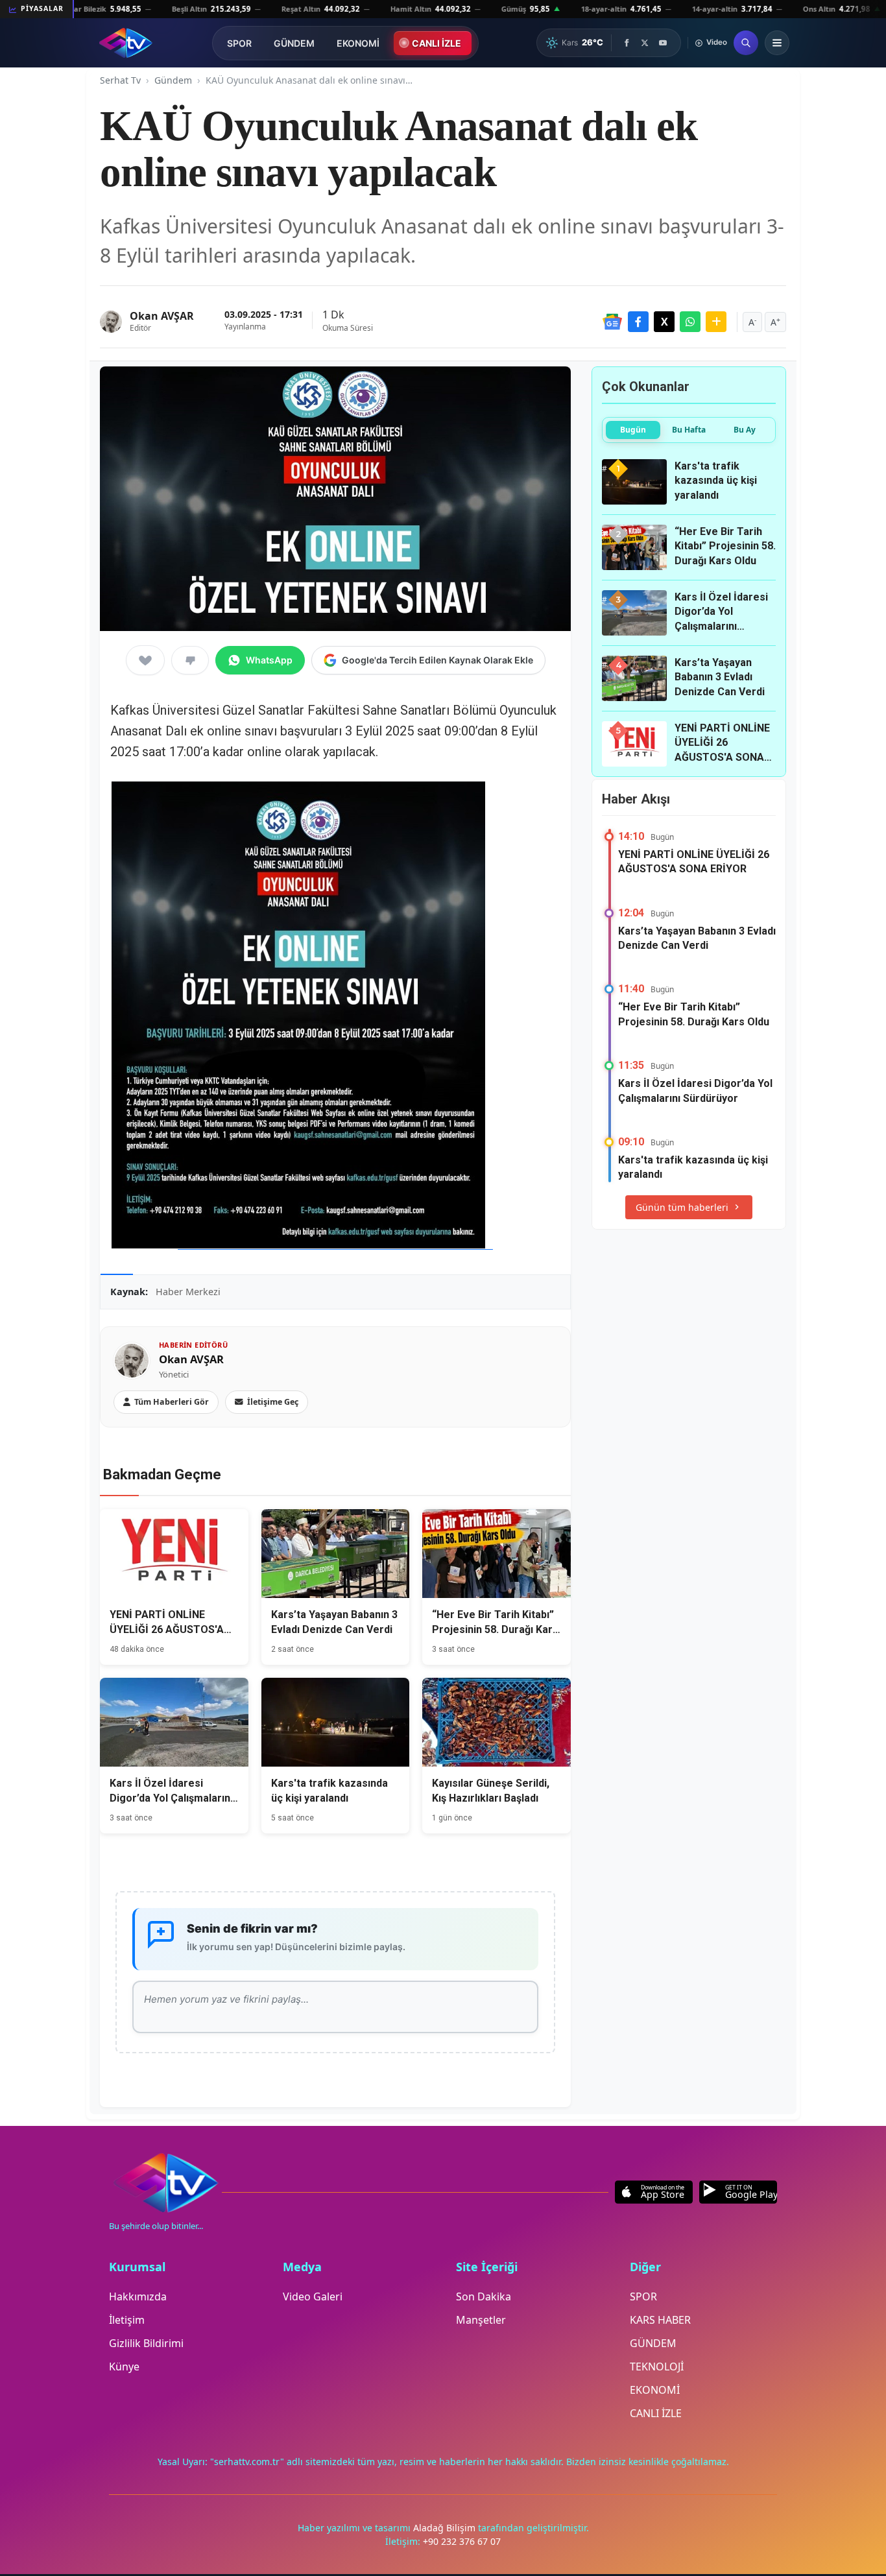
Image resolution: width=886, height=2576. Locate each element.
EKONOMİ (358, 43)
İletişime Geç (273, 1402)
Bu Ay (745, 430)
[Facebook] (627, 43)
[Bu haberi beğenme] (190, 660)
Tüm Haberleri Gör (172, 1402)
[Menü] (777, 43)
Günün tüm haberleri (682, 1207)
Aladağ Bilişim (446, 2528)
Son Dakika (484, 2296)
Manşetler (481, 2320)
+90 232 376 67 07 (462, 2541)
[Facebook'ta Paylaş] (638, 322)
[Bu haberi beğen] (145, 660)
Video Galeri (313, 2296)
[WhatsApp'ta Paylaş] (690, 322)
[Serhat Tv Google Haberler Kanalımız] (612, 322)
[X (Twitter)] (645, 43)
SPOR (239, 43)
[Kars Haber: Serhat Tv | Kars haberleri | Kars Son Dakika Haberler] (126, 43)
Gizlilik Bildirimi (146, 2343)
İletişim (127, 2320)
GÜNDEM (294, 43)
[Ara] (746, 43)
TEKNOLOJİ (657, 2367)
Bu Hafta (689, 430)
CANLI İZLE (437, 43)
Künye (124, 2367)
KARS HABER (660, 2320)
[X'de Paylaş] (664, 322)
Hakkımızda (138, 2296)
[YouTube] (663, 43)
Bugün (633, 430)
